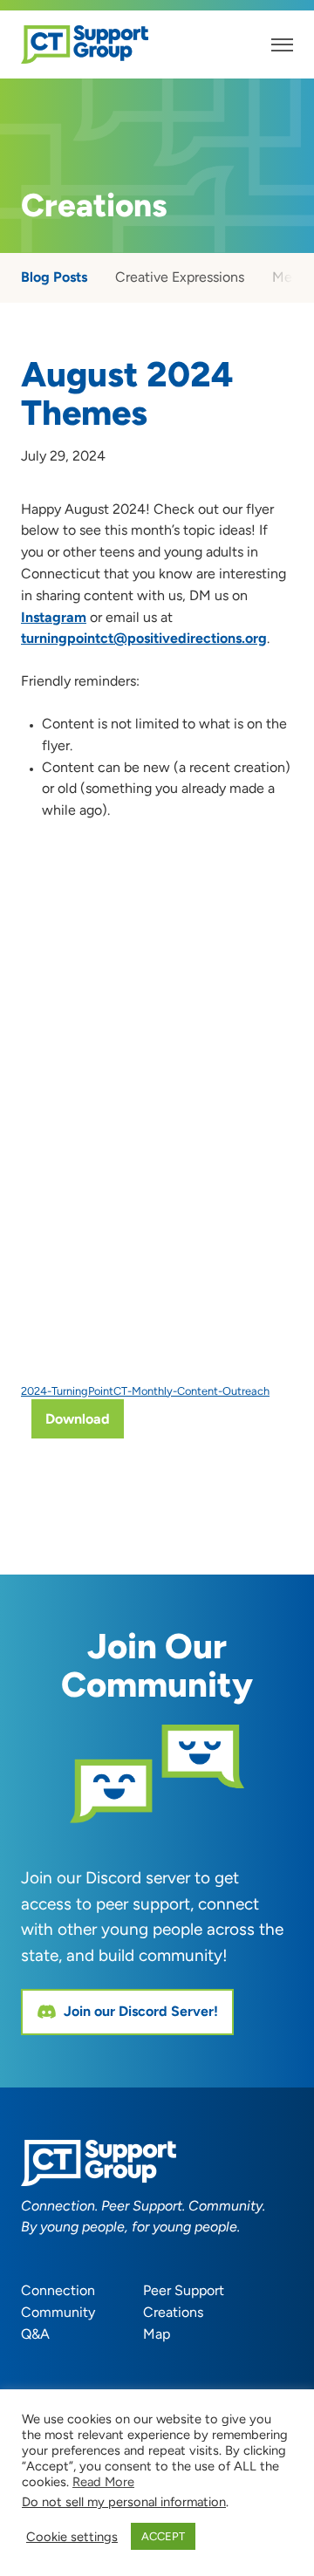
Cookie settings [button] (72, 2537)
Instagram (54, 617)
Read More (103, 2482)
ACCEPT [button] (163, 2536)
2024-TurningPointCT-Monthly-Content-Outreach (145, 1391)
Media (291, 277)
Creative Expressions (180, 277)
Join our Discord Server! (141, 2011)
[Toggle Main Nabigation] (282, 45)
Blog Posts (54, 277)
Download (78, 1419)
